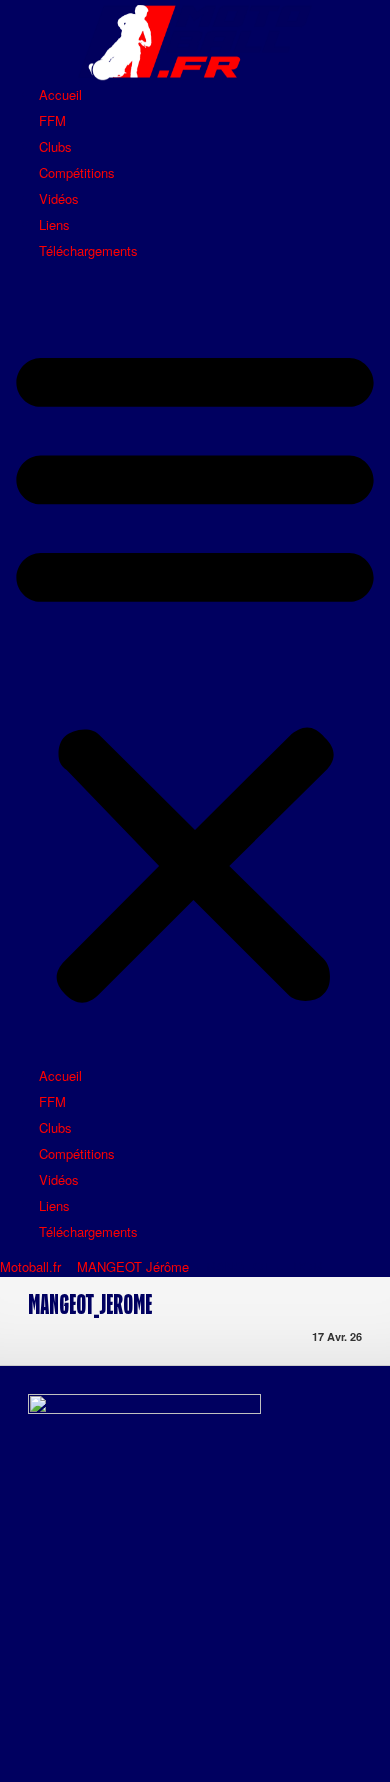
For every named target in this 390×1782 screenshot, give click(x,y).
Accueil (60, 94)
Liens (54, 224)
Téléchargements (88, 250)
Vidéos (59, 198)
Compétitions (77, 172)
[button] (195, 671)
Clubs (55, 146)
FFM (52, 120)
